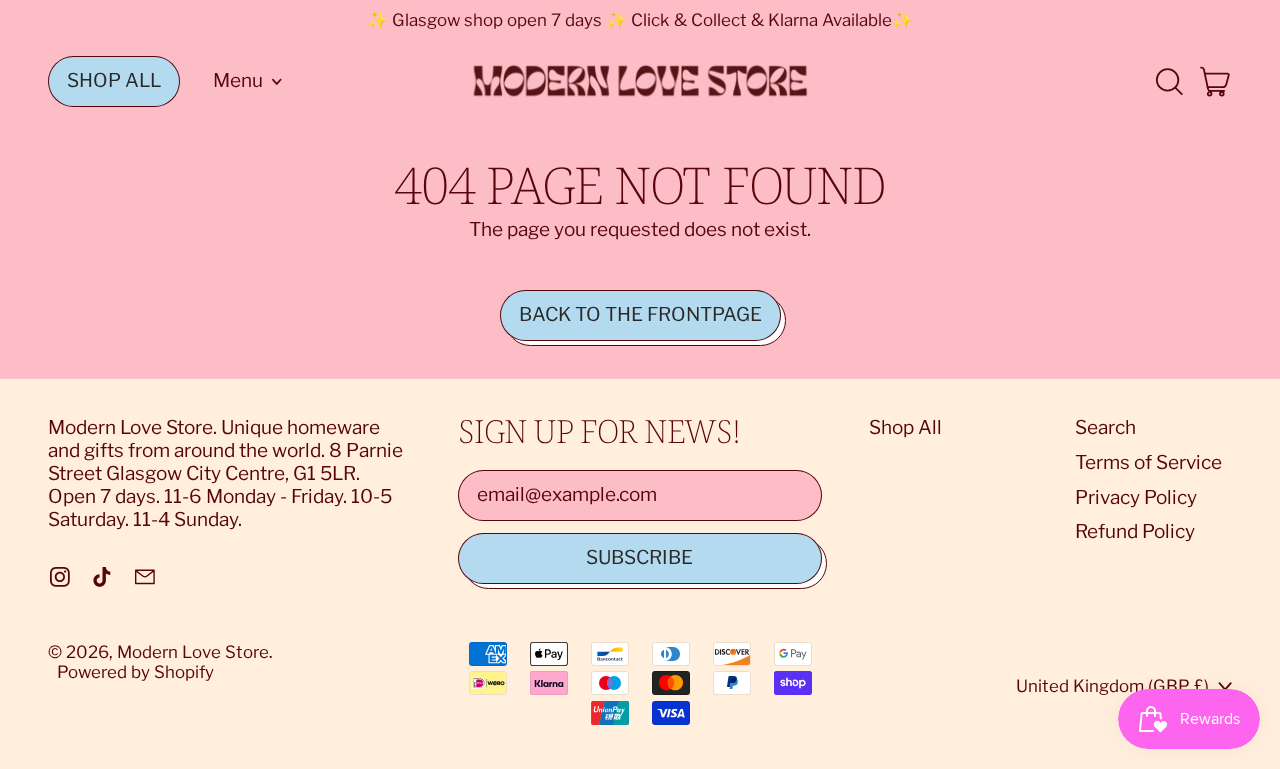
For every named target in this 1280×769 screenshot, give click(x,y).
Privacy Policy (1136, 497)
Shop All (905, 427)
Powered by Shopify (135, 672)
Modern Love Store (193, 652)
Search (1105, 427)
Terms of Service (1148, 462)
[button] (1168, 81)
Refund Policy (1135, 531)
